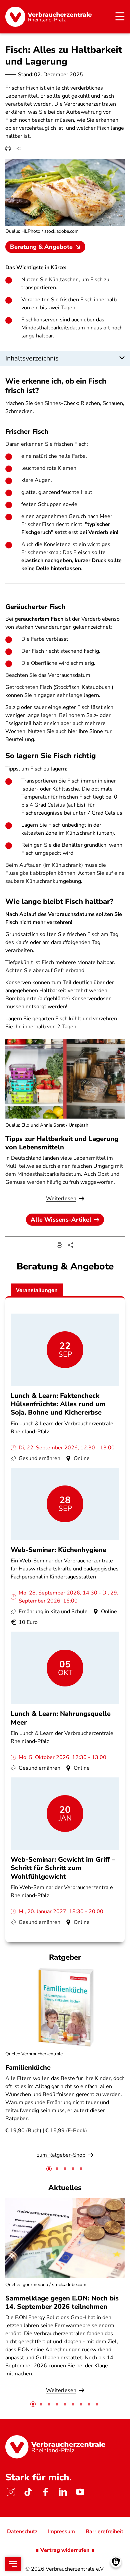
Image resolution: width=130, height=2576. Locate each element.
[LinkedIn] (63, 2492)
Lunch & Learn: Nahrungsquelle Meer (61, 1718)
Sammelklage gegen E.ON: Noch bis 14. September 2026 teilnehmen (62, 2302)
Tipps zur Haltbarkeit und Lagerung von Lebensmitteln (62, 1143)
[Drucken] (8, 148)
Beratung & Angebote (41, 247)
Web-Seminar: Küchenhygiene (58, 1550)
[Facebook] (45, 2492)
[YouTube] (80, 2492)
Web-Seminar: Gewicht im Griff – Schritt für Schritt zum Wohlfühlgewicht (63, 1868)
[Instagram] (11, 2492)
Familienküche (28, 2068)
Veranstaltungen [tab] (37, 1290)
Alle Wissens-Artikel (61, 1220)
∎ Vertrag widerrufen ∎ (65, 2550)
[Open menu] (13, 2564)
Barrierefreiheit (104, 2532)
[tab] (49, 2169)
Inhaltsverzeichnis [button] (32, 358)
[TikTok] (28, 2492)
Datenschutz (22, 2532)
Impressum (61, 2532)
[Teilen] (19, 148)
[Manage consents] (116, 2562)
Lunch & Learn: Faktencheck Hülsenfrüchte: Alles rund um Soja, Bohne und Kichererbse (58, 1404)
